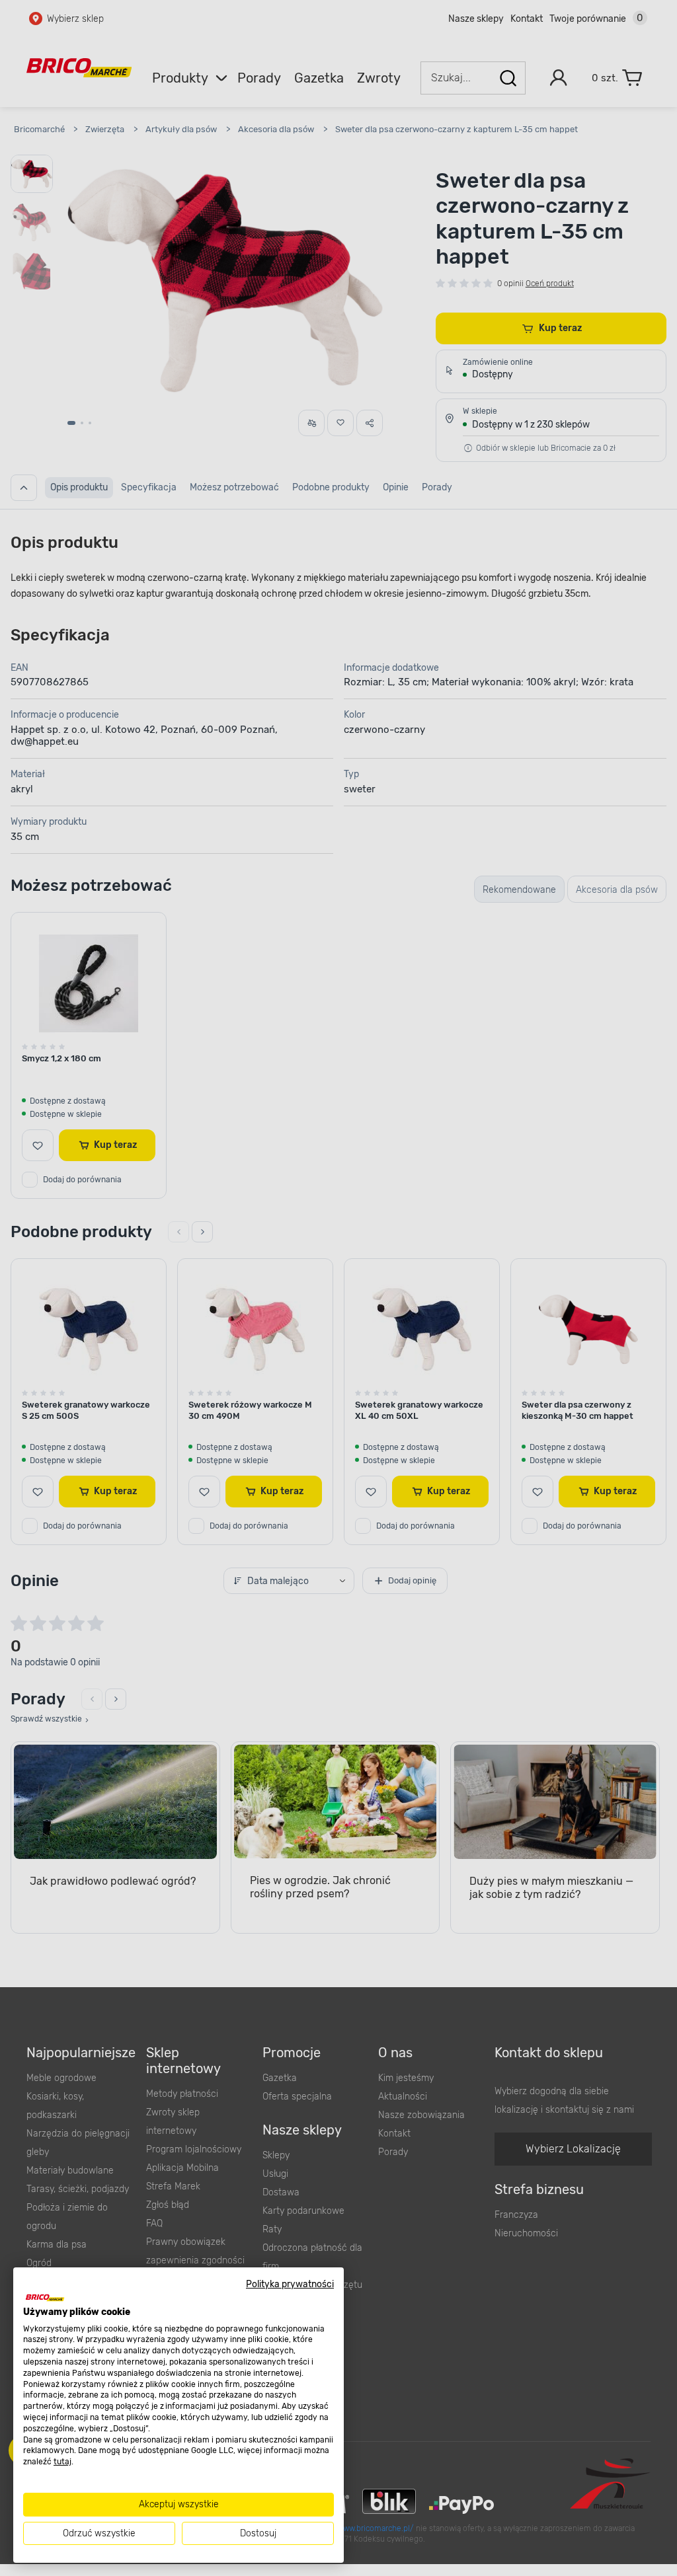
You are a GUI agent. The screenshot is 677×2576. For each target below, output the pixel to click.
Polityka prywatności (290, 2284)
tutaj (62, 2462)
